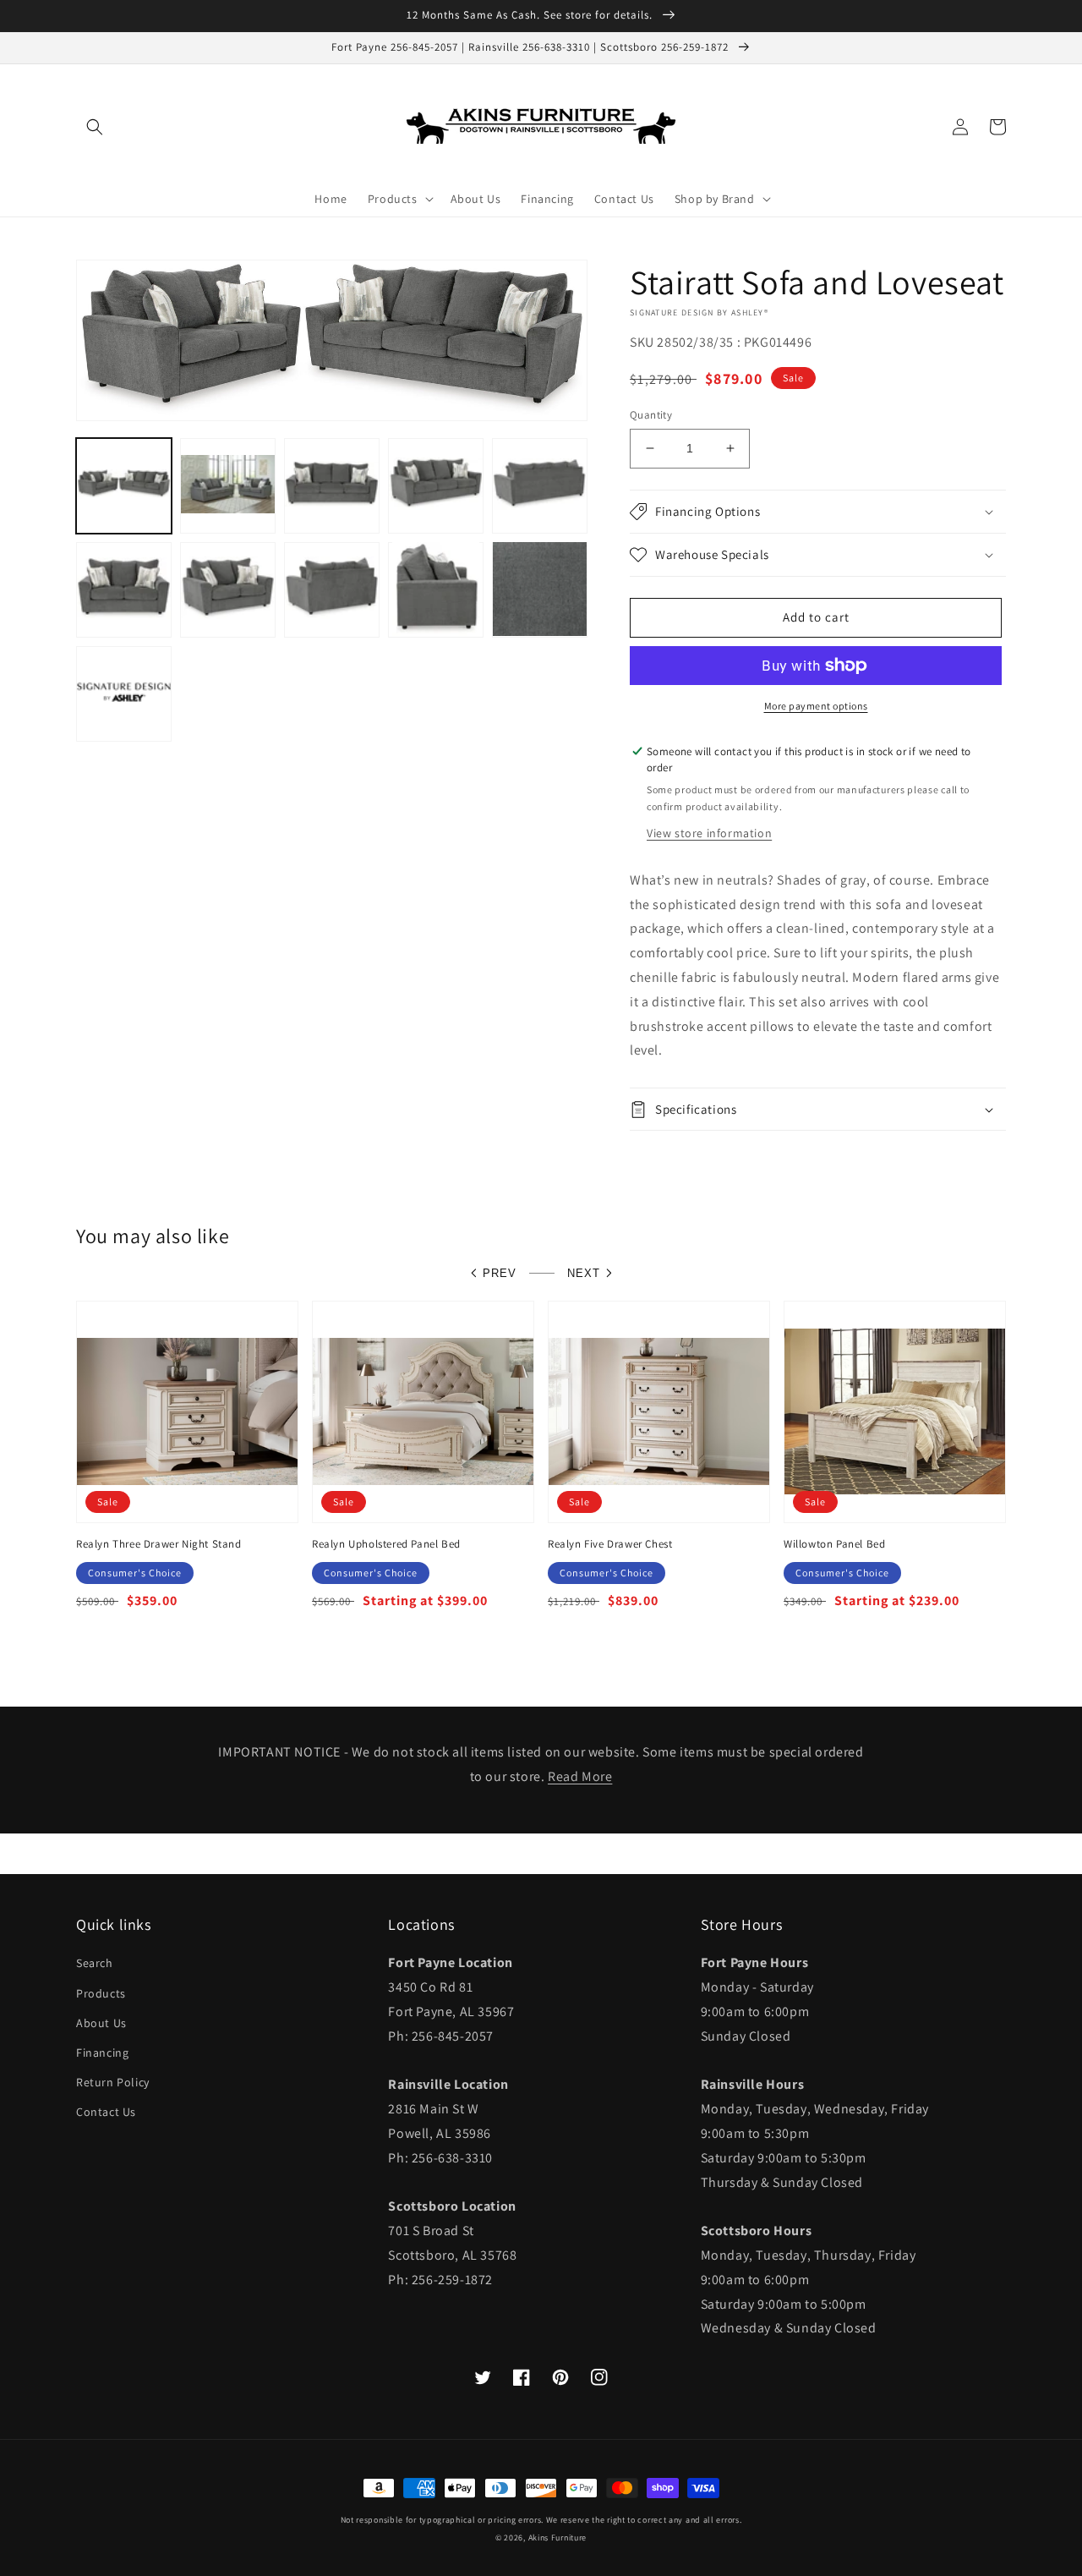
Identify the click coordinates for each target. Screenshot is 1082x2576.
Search (95, 1963)
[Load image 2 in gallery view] (228, 485)
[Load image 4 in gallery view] (436, 485)
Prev (500, 1273)
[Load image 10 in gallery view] (540, 589)
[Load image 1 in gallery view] (124, 485)
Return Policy (113, 2082)
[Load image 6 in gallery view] (124, 589)
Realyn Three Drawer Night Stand (159, 1544)
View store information (709, 833)
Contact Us (106, 2112)
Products (101, 1993)
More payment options (816, 706)
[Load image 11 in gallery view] (124, 693)
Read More (580, 1776)
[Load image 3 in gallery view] (332, 485)
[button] (95, 127)
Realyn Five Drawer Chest (610, 1544)
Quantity (651, 415)
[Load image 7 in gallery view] (228, 589)
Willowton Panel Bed (834, 1544)
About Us (101, 2023)
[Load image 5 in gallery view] (540, 485)
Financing (102, 2053)
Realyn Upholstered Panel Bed (386, 1544)
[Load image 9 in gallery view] (436, 589)
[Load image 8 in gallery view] (332, 589)
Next (584, 1273)
